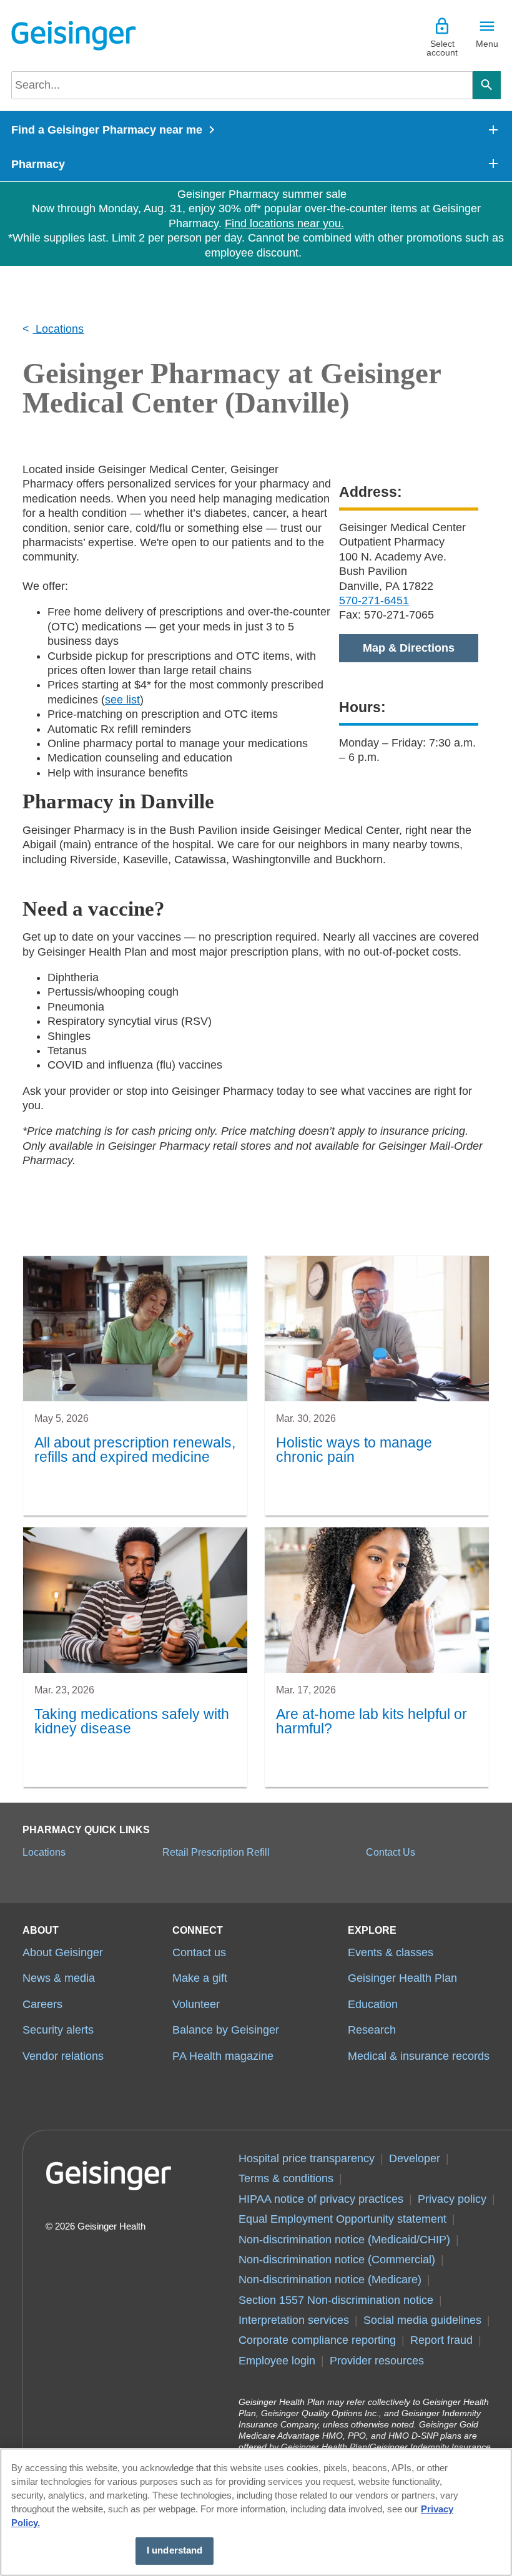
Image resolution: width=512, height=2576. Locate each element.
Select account (442, 48)
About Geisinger (63, 1952)
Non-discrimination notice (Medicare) (330, 2280)
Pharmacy (38, 164)
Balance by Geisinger (226, 2030)
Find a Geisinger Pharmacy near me (107, 130)
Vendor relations (63, 2056)
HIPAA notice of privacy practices (321, 2199)
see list (122, 700)
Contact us (199, 1952)
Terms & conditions (286, 2178)
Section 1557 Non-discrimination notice (336, 2300)
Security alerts (58, 2030)
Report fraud (441, 2340)
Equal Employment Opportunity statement (342, 2219)
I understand (175, 2550)
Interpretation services (294, 2320)
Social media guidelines (422, 2320)
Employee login (277, 2361)
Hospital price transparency (307, 2158)
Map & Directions (409, 648)
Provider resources (377, 2361)
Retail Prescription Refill (216, 1852)
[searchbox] (242, 85)
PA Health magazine (223, 2056)
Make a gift (200, 1978)
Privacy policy (452, 2199)
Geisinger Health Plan (402, 1978)
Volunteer (196, 2004)
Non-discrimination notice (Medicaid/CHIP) (344, 2240)
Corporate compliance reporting (317, 2340)
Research (372, 2030)
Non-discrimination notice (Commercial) (337, 2260)
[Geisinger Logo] (74, 36)
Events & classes (391, 1952)
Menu (487, 44)
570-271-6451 (374, 600)
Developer (415, 2158)
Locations (58, 329)
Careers (42, 2004)
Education (373, 2004)
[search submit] (487, 85)
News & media (59, 1978)
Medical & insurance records (419, 2056)
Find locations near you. (284, 223)
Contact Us (391, 1852)
